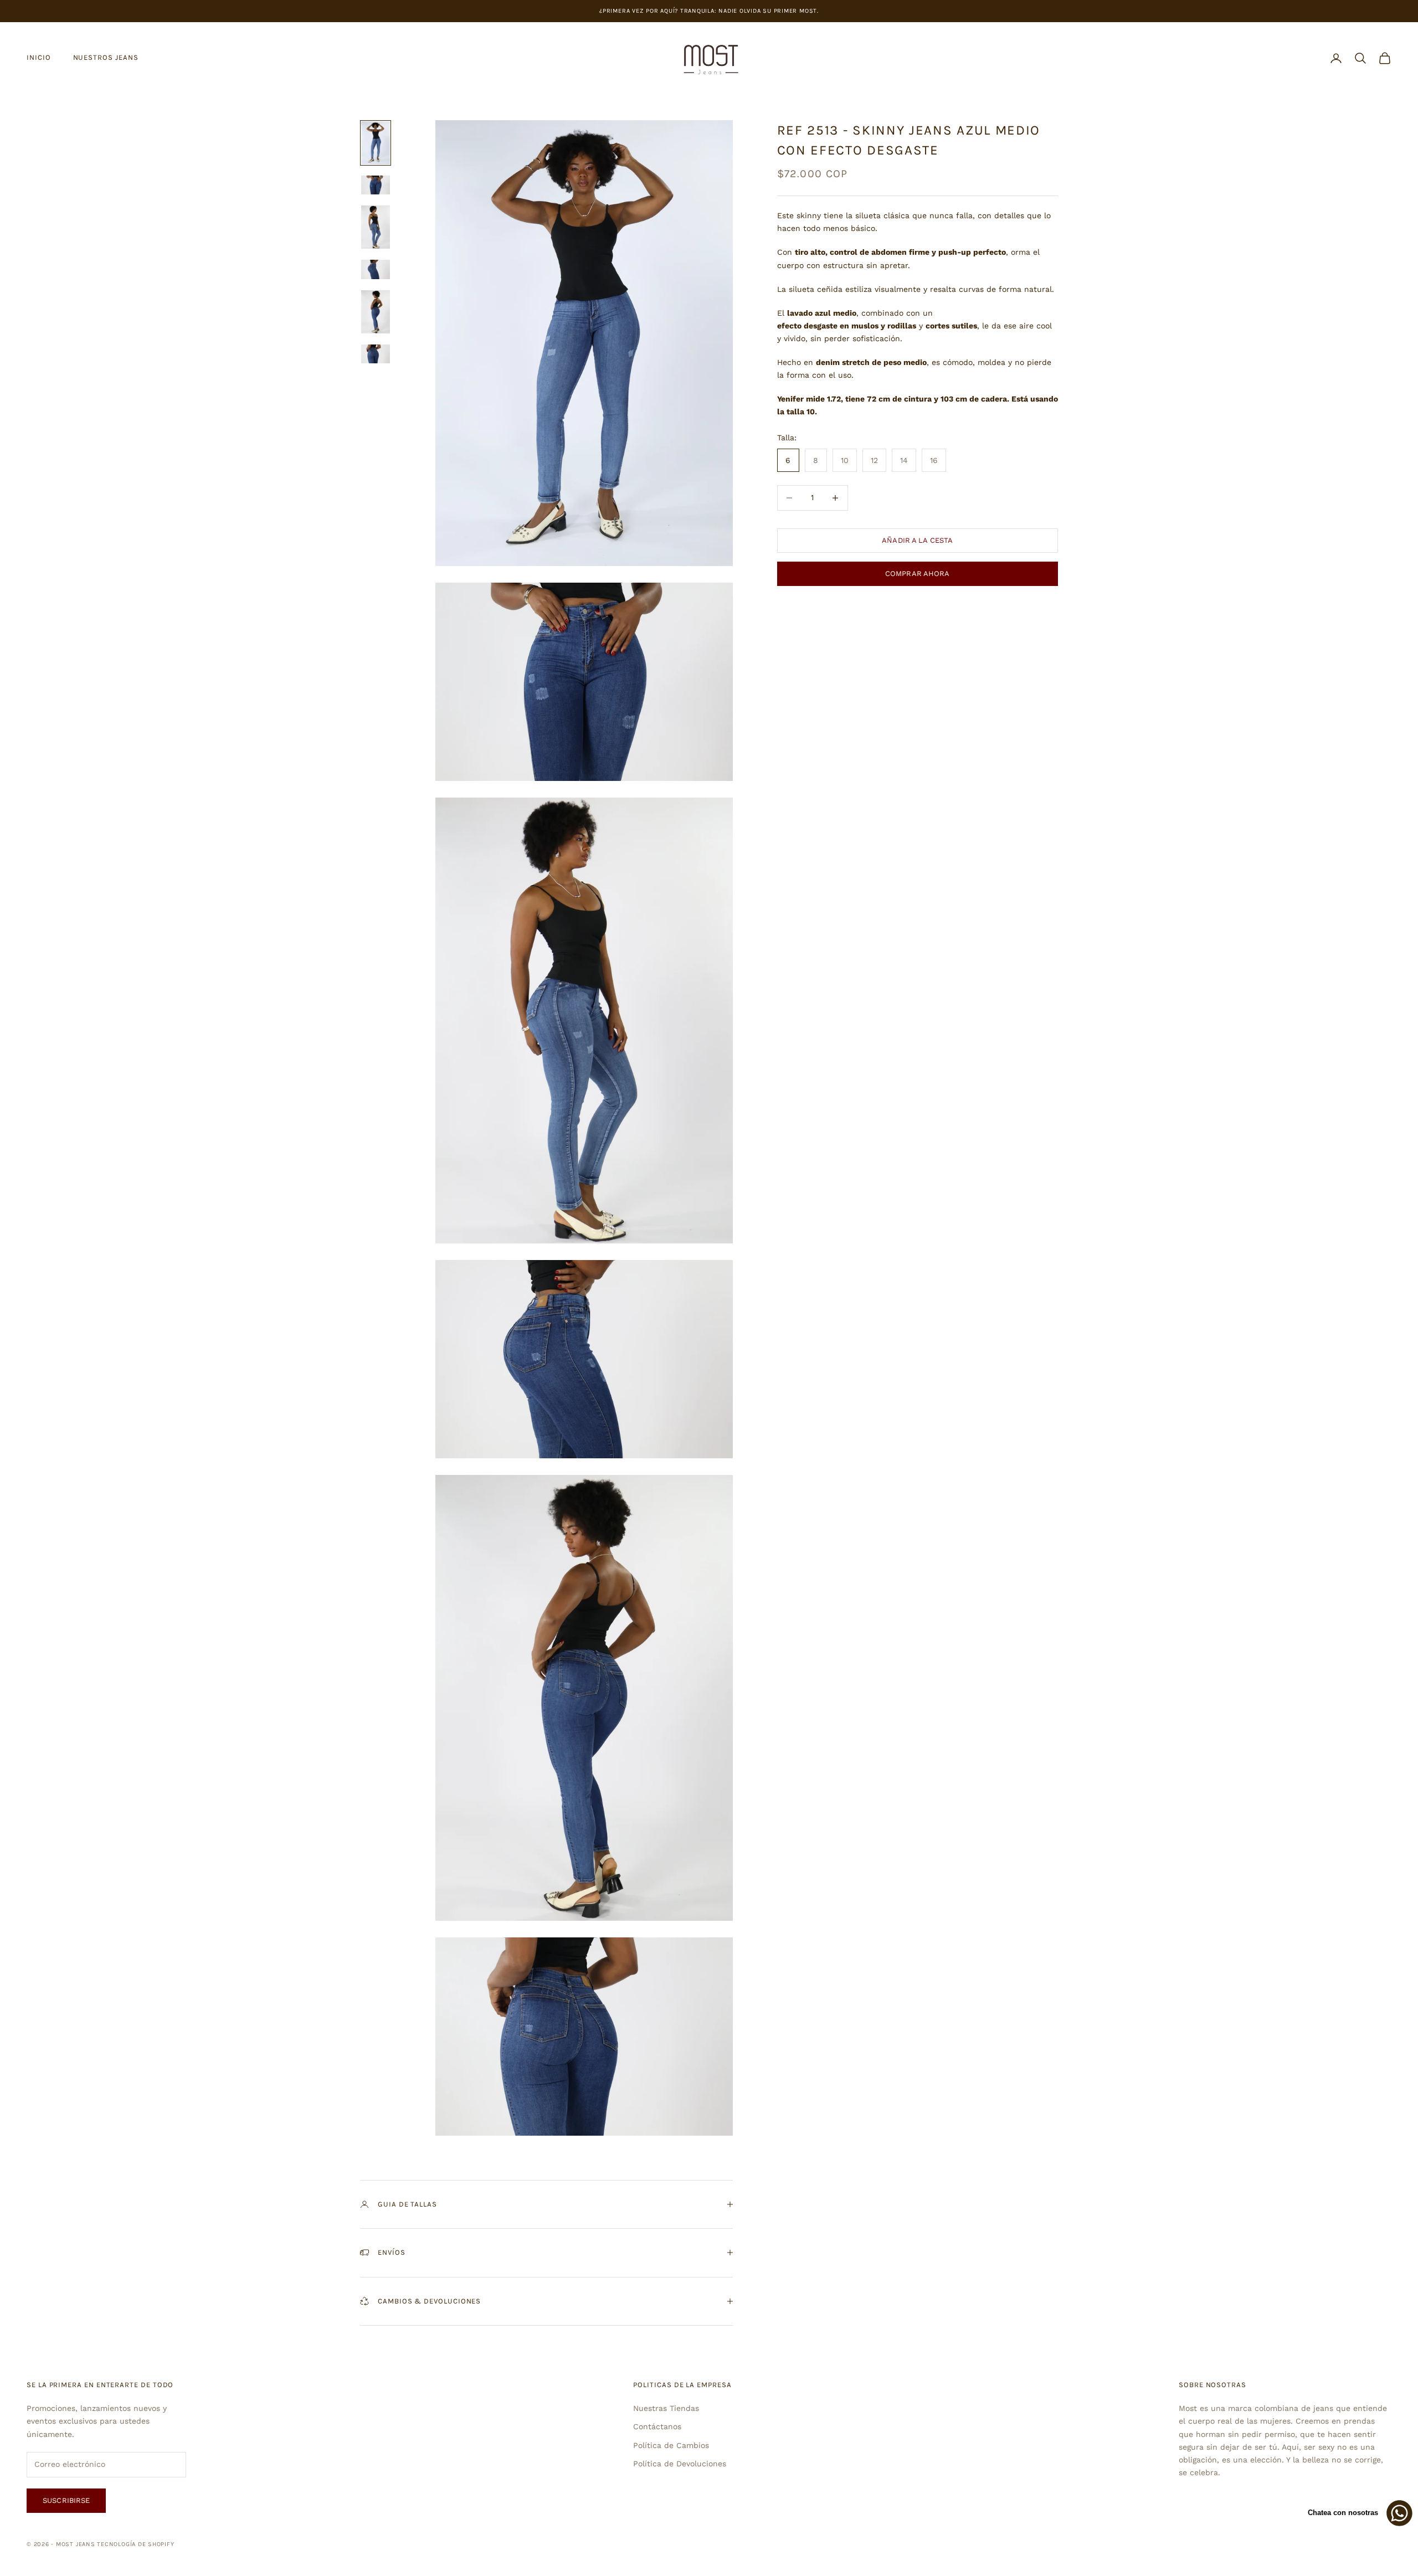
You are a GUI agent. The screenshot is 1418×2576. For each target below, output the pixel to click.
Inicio (39, 57)
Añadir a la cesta (917, 540)
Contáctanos (657, 2426)
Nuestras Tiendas (666, 2408)
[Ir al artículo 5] (376, 312)
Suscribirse (66, 2500)
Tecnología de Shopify (135, 2544)
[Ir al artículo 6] (376, 354)
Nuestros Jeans (106, 57)
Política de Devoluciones (680, 2464)
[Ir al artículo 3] (376, 227)
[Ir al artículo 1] (376, 143)
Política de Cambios (671, 2445)
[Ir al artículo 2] (376, 185)
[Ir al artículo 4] (376, 269)
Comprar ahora (918, 574)
